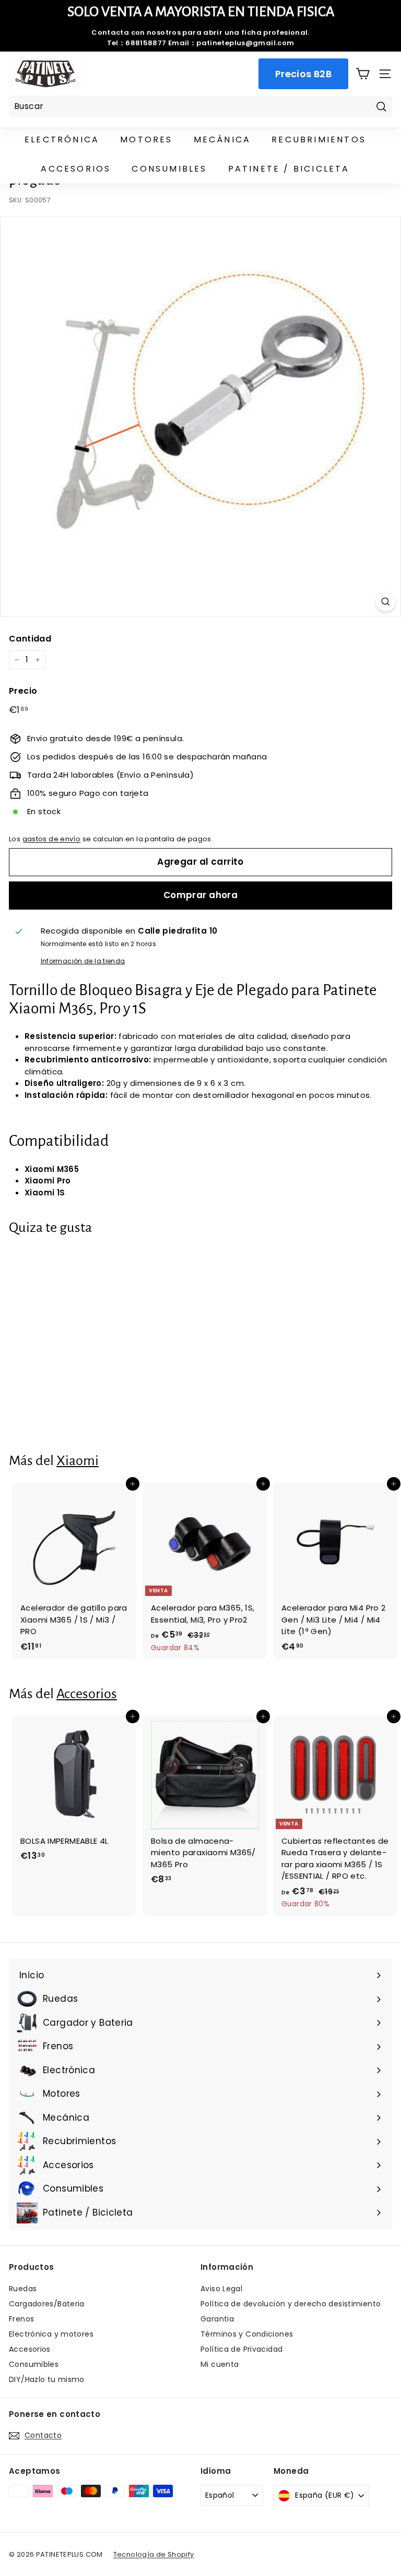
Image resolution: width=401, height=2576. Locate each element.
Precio (23, 691)
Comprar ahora (201, 895)
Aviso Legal (221, 2289)
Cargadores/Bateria (47, 2304)
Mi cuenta (220, 2364)
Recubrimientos (319, 140)
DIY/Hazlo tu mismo (47, 2379)
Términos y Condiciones (247, 2334)
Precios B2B (303, 74)
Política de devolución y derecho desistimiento (291, 2304)
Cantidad (30, 639)
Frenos (21, 2319)
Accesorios (76, 169)
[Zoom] (386, 602)
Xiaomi (78, 1461)
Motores (146, 140)
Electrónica (62, 140)
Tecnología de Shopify (154, 2554)
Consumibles (169, 169)
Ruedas (23, 2289)
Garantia (217, 2319)
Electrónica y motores (51, 2334)
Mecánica (222, 140)
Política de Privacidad (241, 2349)
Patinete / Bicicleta (289, 169)
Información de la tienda (83, 961)
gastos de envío (52, 839)
